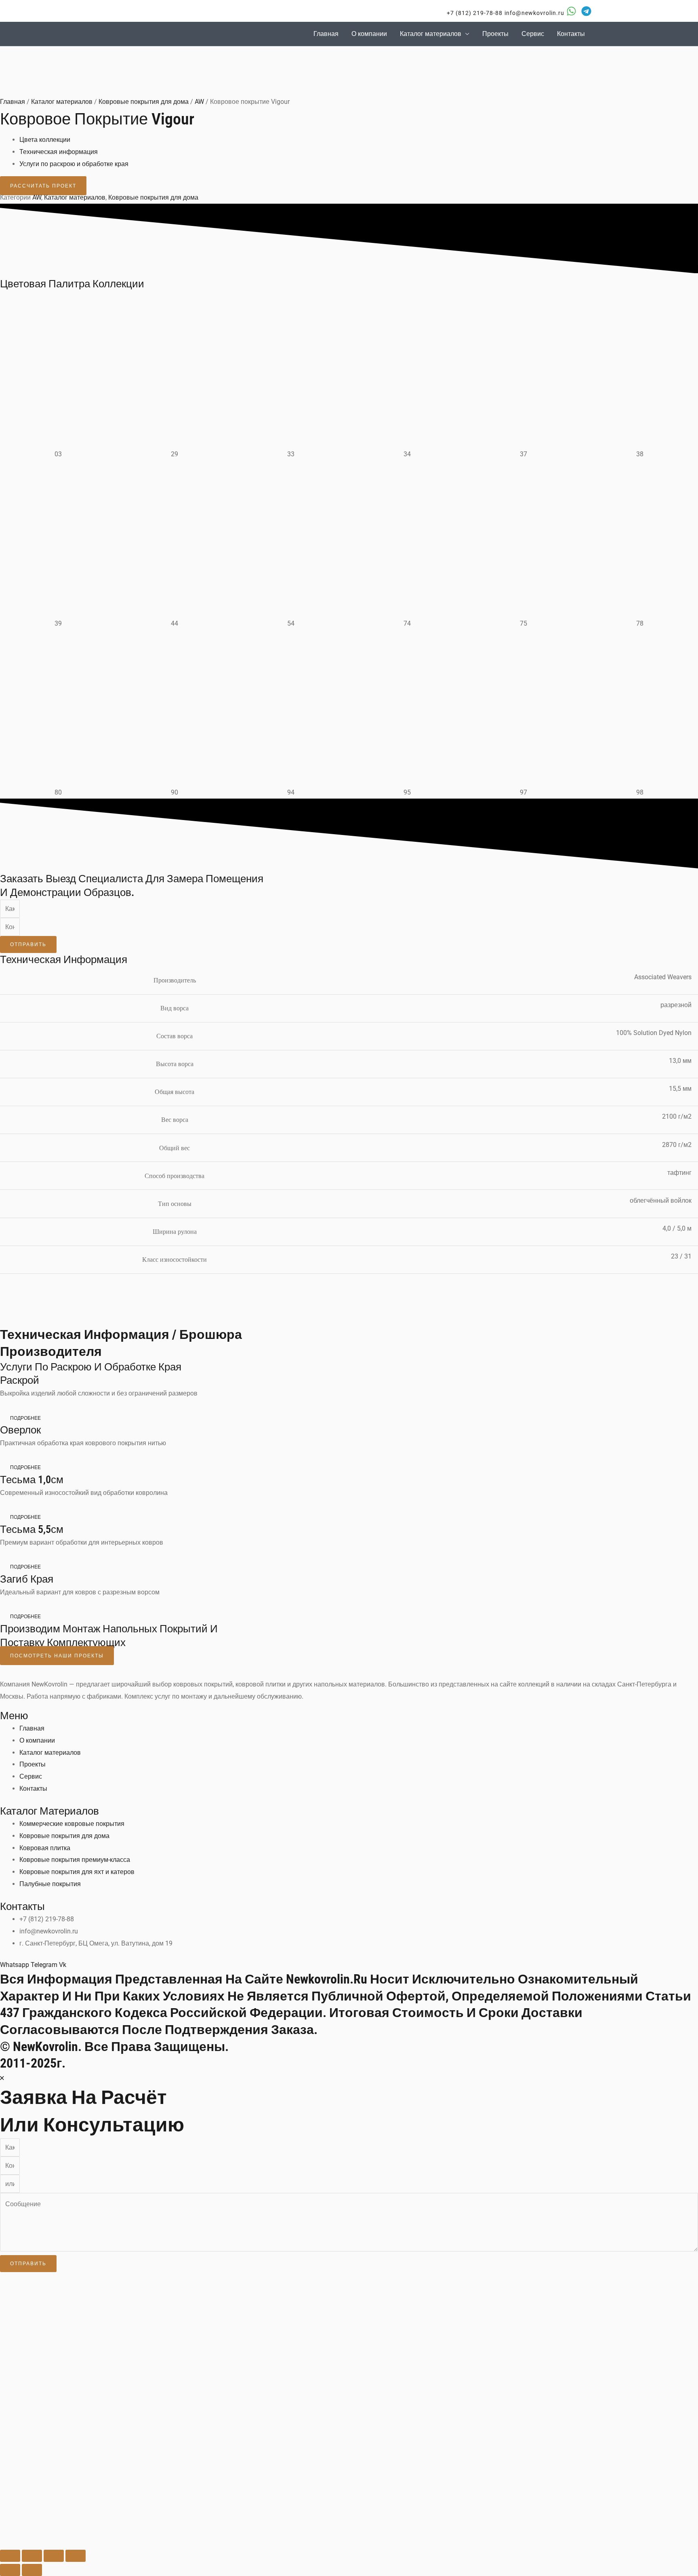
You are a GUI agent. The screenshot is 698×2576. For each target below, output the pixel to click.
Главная (326, 34)
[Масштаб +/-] (10, 2556)
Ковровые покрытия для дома (144, 102)
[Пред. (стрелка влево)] (10, 2570)
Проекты (495, 34)
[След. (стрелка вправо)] (32, 2570)
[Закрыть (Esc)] (76, 2556)
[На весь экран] (32, 2556)
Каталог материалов (431, 34)
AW (199, 102)
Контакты (571, 34)
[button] (470, 13)
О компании (369, 34)
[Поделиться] (54, 2556)
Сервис (533, 34)
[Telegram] (586, 11)
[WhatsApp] (571, 11)
